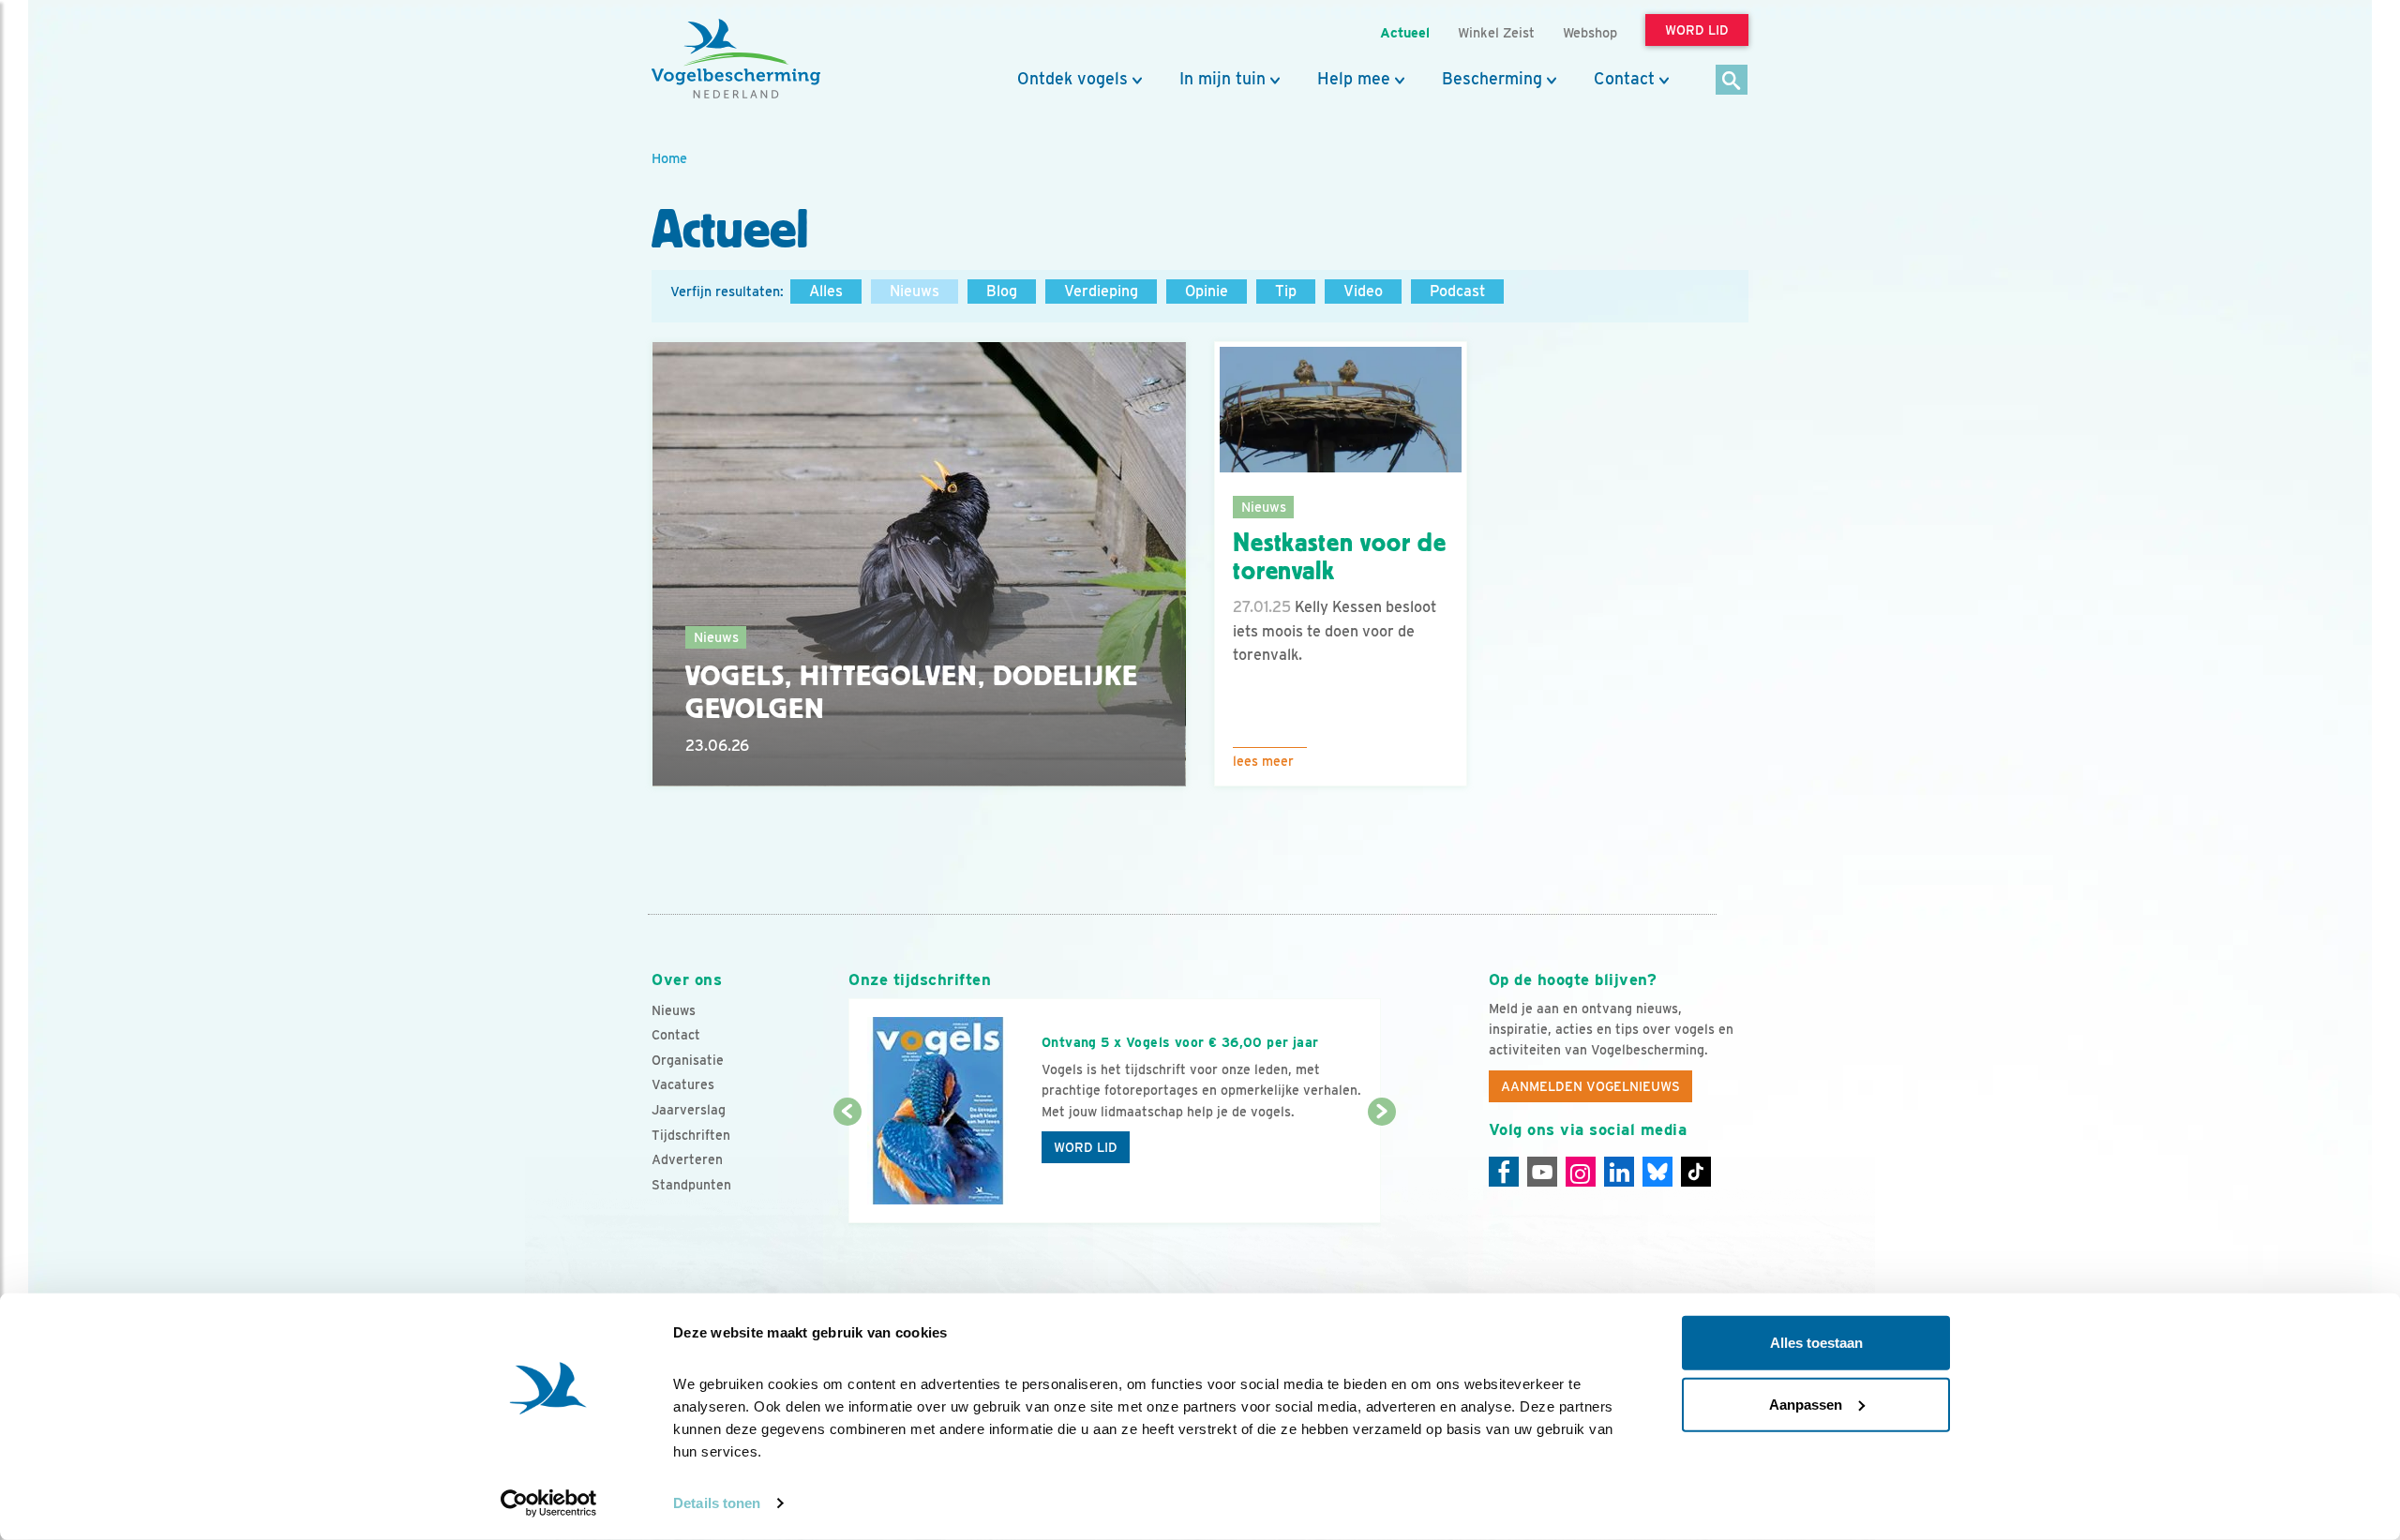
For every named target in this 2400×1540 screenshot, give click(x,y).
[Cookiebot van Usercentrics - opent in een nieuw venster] (549, 1503)
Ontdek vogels (1072, 79)
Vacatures (683, 1084)
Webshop (1590, 32)
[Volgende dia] (1381, 1169)
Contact (1624, 79)
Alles (826, 291)
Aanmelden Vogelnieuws (1590, 1086)
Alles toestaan (1816, 1343)
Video (1363, 291)
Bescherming (1492, 79)
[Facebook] (1504, 1172)
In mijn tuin (1222, 79)
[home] (736, 59)
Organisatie (688, 1060)
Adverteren (687, 1159)
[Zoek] (1732, 81)
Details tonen (717, 1503)
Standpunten (691, 1185)
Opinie (1207, 291)
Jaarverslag (689, 1110)
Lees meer (1263, 761)
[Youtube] (1542, 1172)
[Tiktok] (1696, 1172)
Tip (1286, 291)
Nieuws (915, 291)
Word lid (1086, 1147)
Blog (1002, 291)
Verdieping (1101, 291)
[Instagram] (1581, 1172)
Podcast (1457, 291)
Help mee (1354, 79)
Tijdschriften (691, 1135)
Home (669, 158)
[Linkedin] (1619, 1172)
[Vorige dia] (847, 1169)
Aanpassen (1806, 1404)
